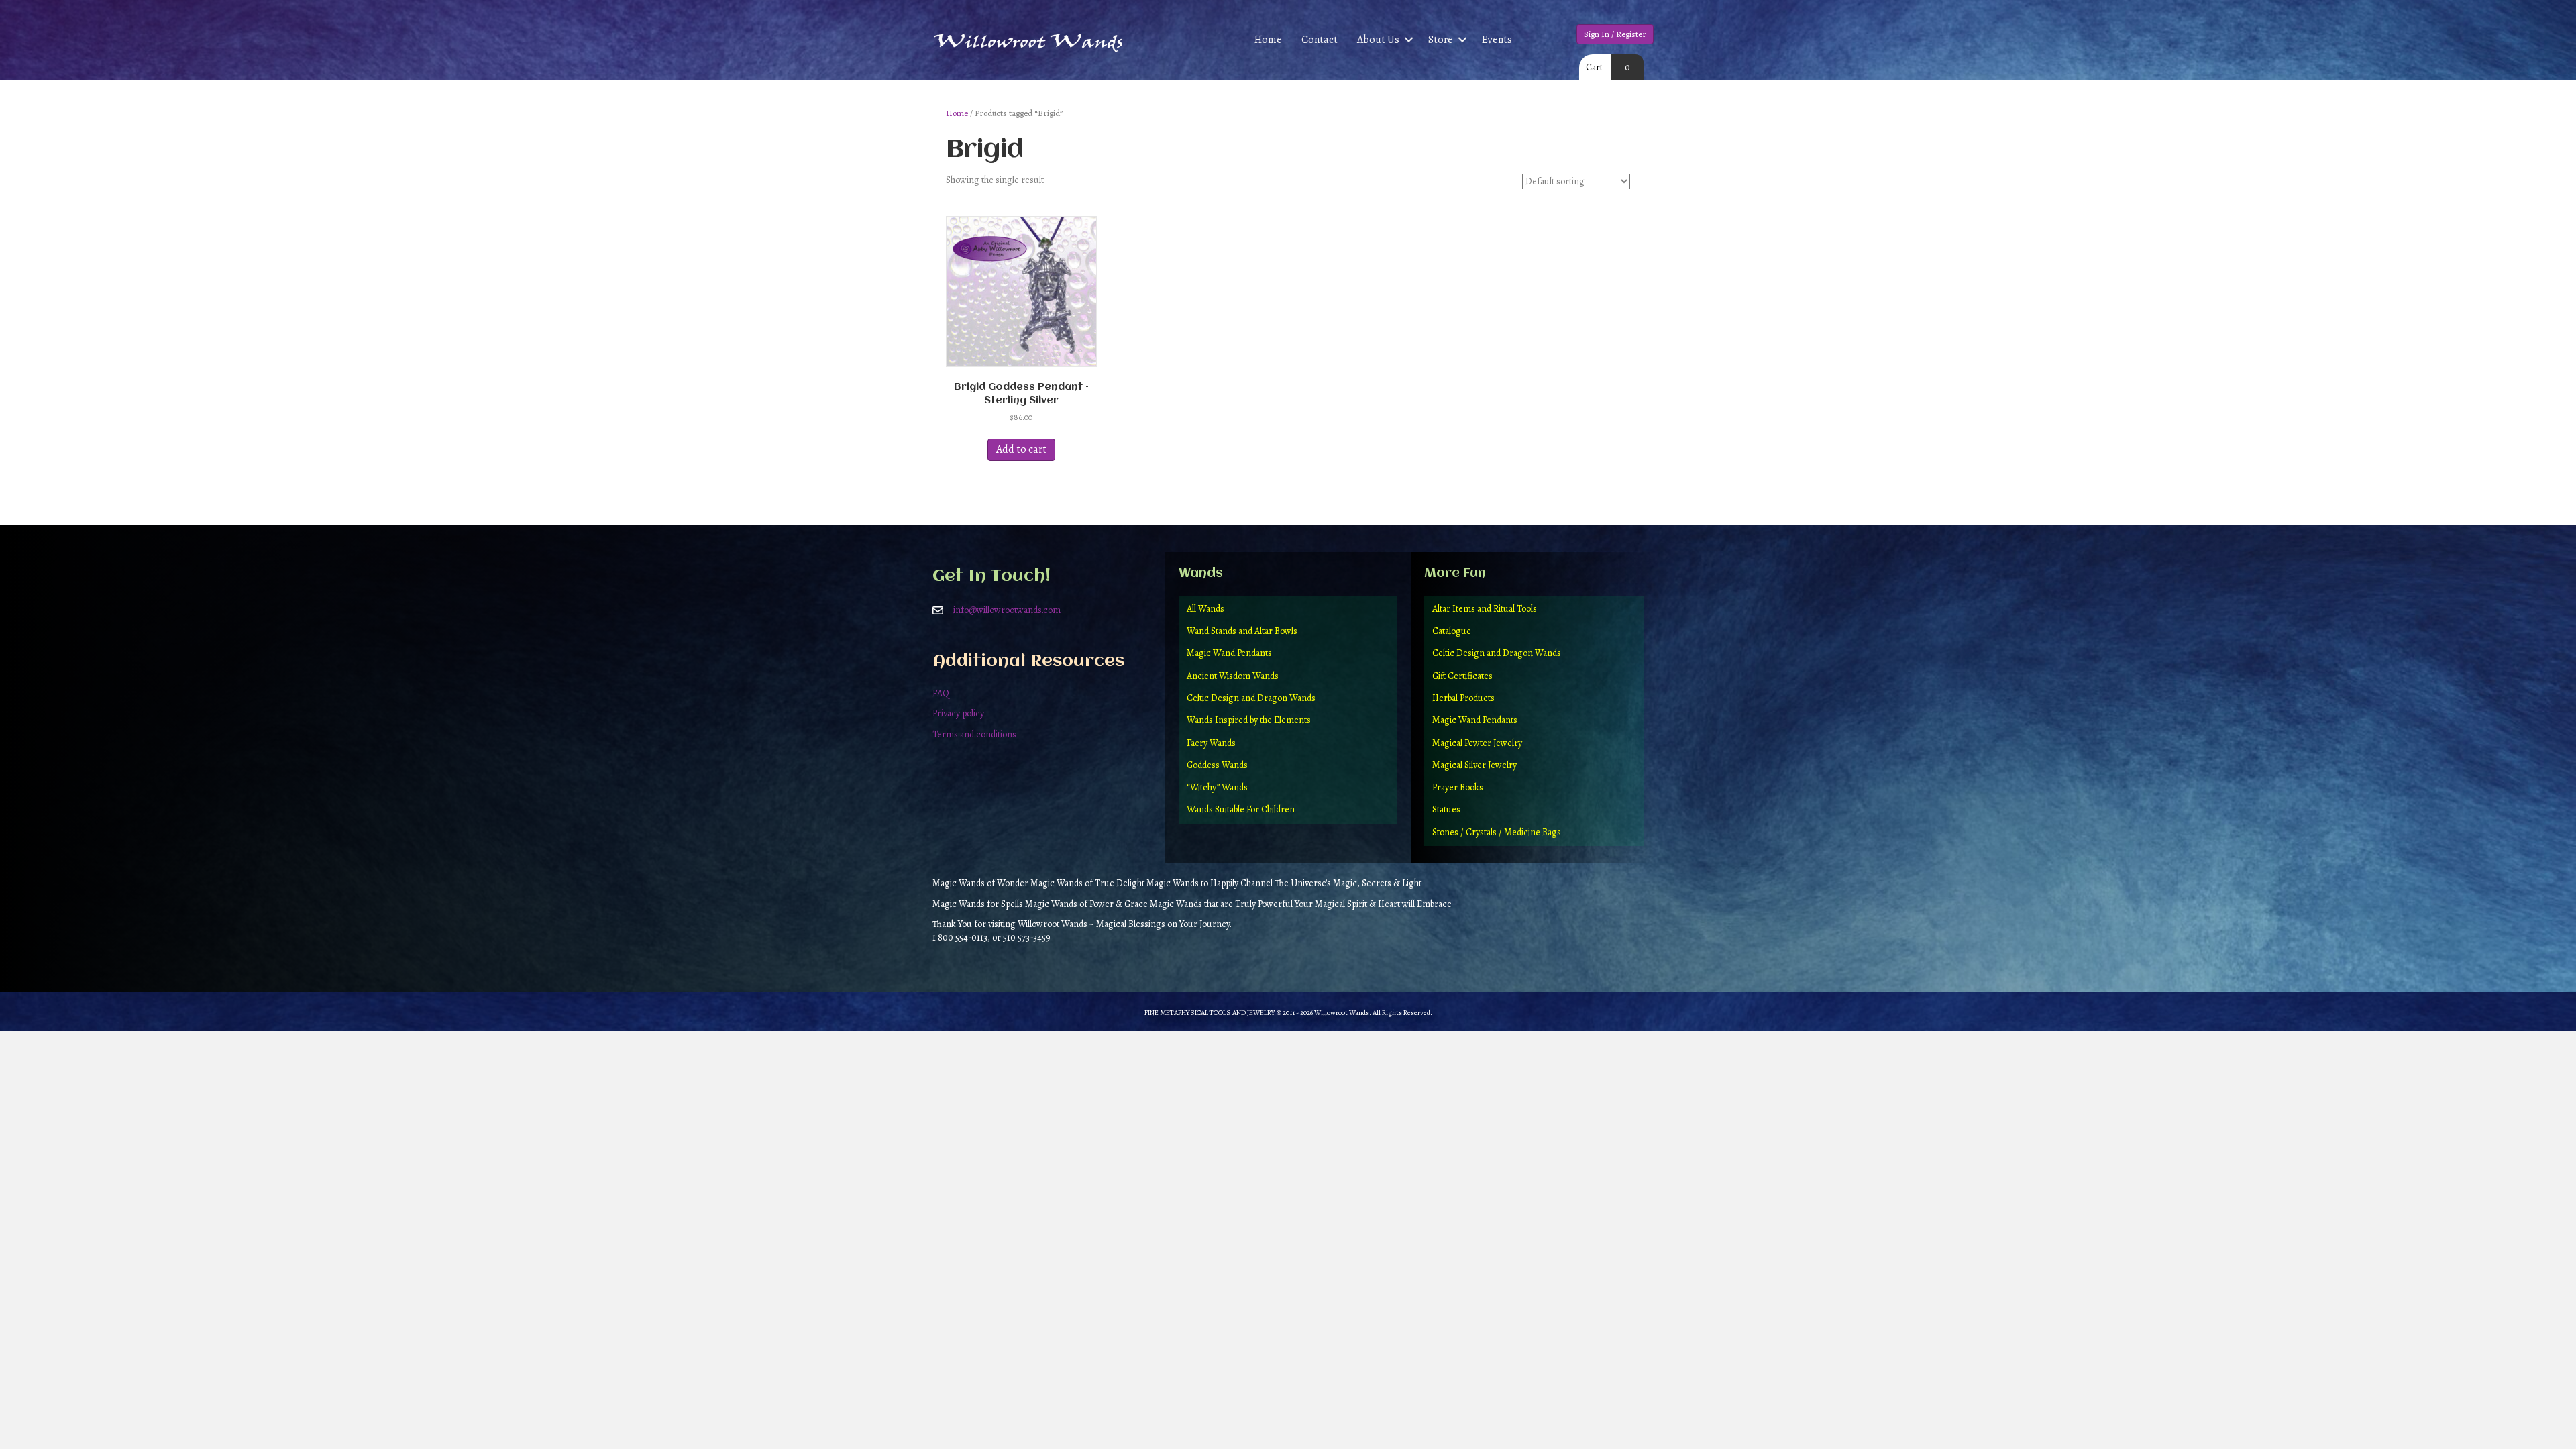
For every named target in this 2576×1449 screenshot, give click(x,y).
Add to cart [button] (1021, 449)
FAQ (941, 693)
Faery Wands (1211, 743)
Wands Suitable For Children (1241, 809)
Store (1441, 40)
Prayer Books (1458, 787)
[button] (1409, 40)
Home (1268, 40)
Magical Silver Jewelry (1474, 765)
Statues (1446, 809)
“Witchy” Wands (1217, 787)
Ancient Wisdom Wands (1233, 676)
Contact (1320, 40)
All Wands (1205, 609)
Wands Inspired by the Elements (1249, 720)
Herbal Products (1463, 698)
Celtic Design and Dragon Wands (1251, 698)
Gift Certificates (1462, 676)
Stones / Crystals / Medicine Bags (1497, 832)
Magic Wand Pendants (1229, 653)
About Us (1378, 40)
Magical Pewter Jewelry (1477, 743)
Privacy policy (958, 713)
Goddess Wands (1217, 765)
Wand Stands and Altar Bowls (1242, 631)
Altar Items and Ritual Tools (1485, 609)
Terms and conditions (974, 734)
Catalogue (1452, 631)
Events (1497, 40)
